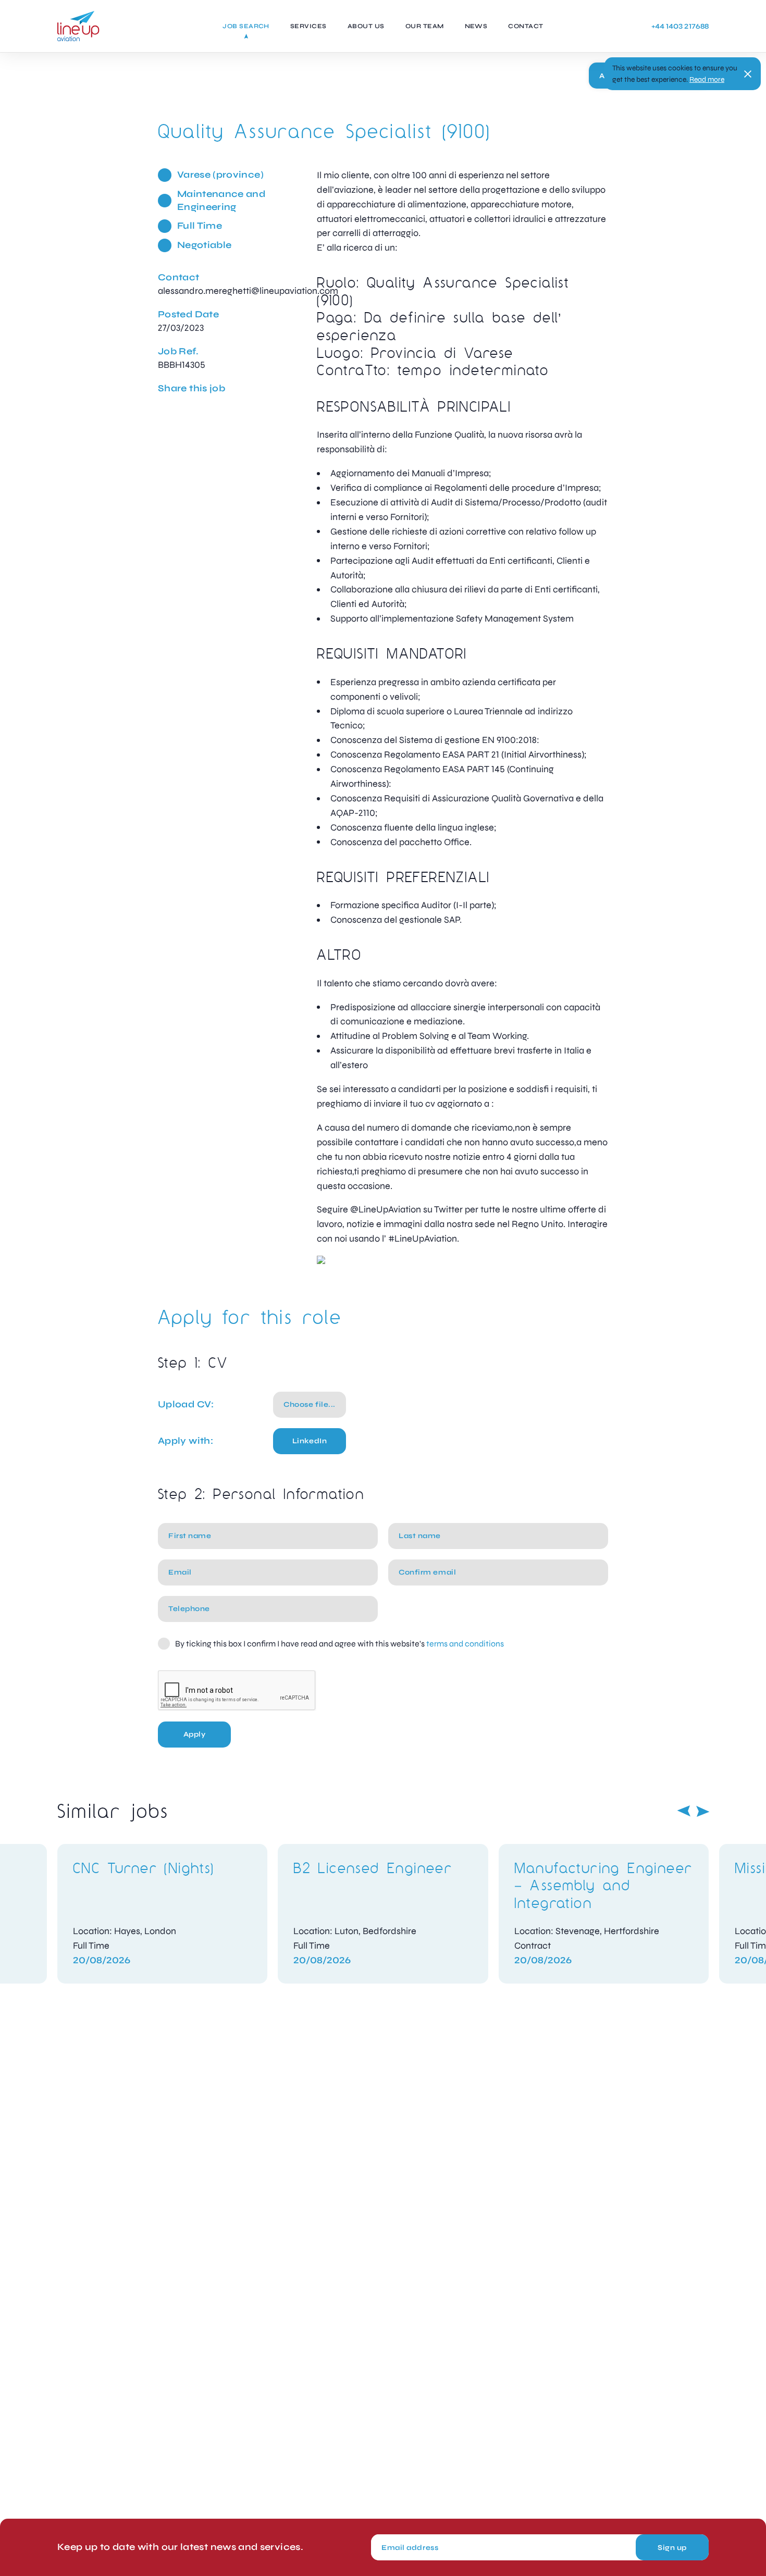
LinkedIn (310, 1441)
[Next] (703, 1811)
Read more (707, 79)
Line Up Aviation (78, 26)
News (476, 26)
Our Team (425, 26)
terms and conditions (465, 1644)
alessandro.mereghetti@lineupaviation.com (248, 291)
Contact (526, 26)
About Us (366, 26)
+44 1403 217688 (680, 26)
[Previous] (684, 1811)
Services (308, 26)
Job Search (246, 26)
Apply (195, 1734)
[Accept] (748, 74)
